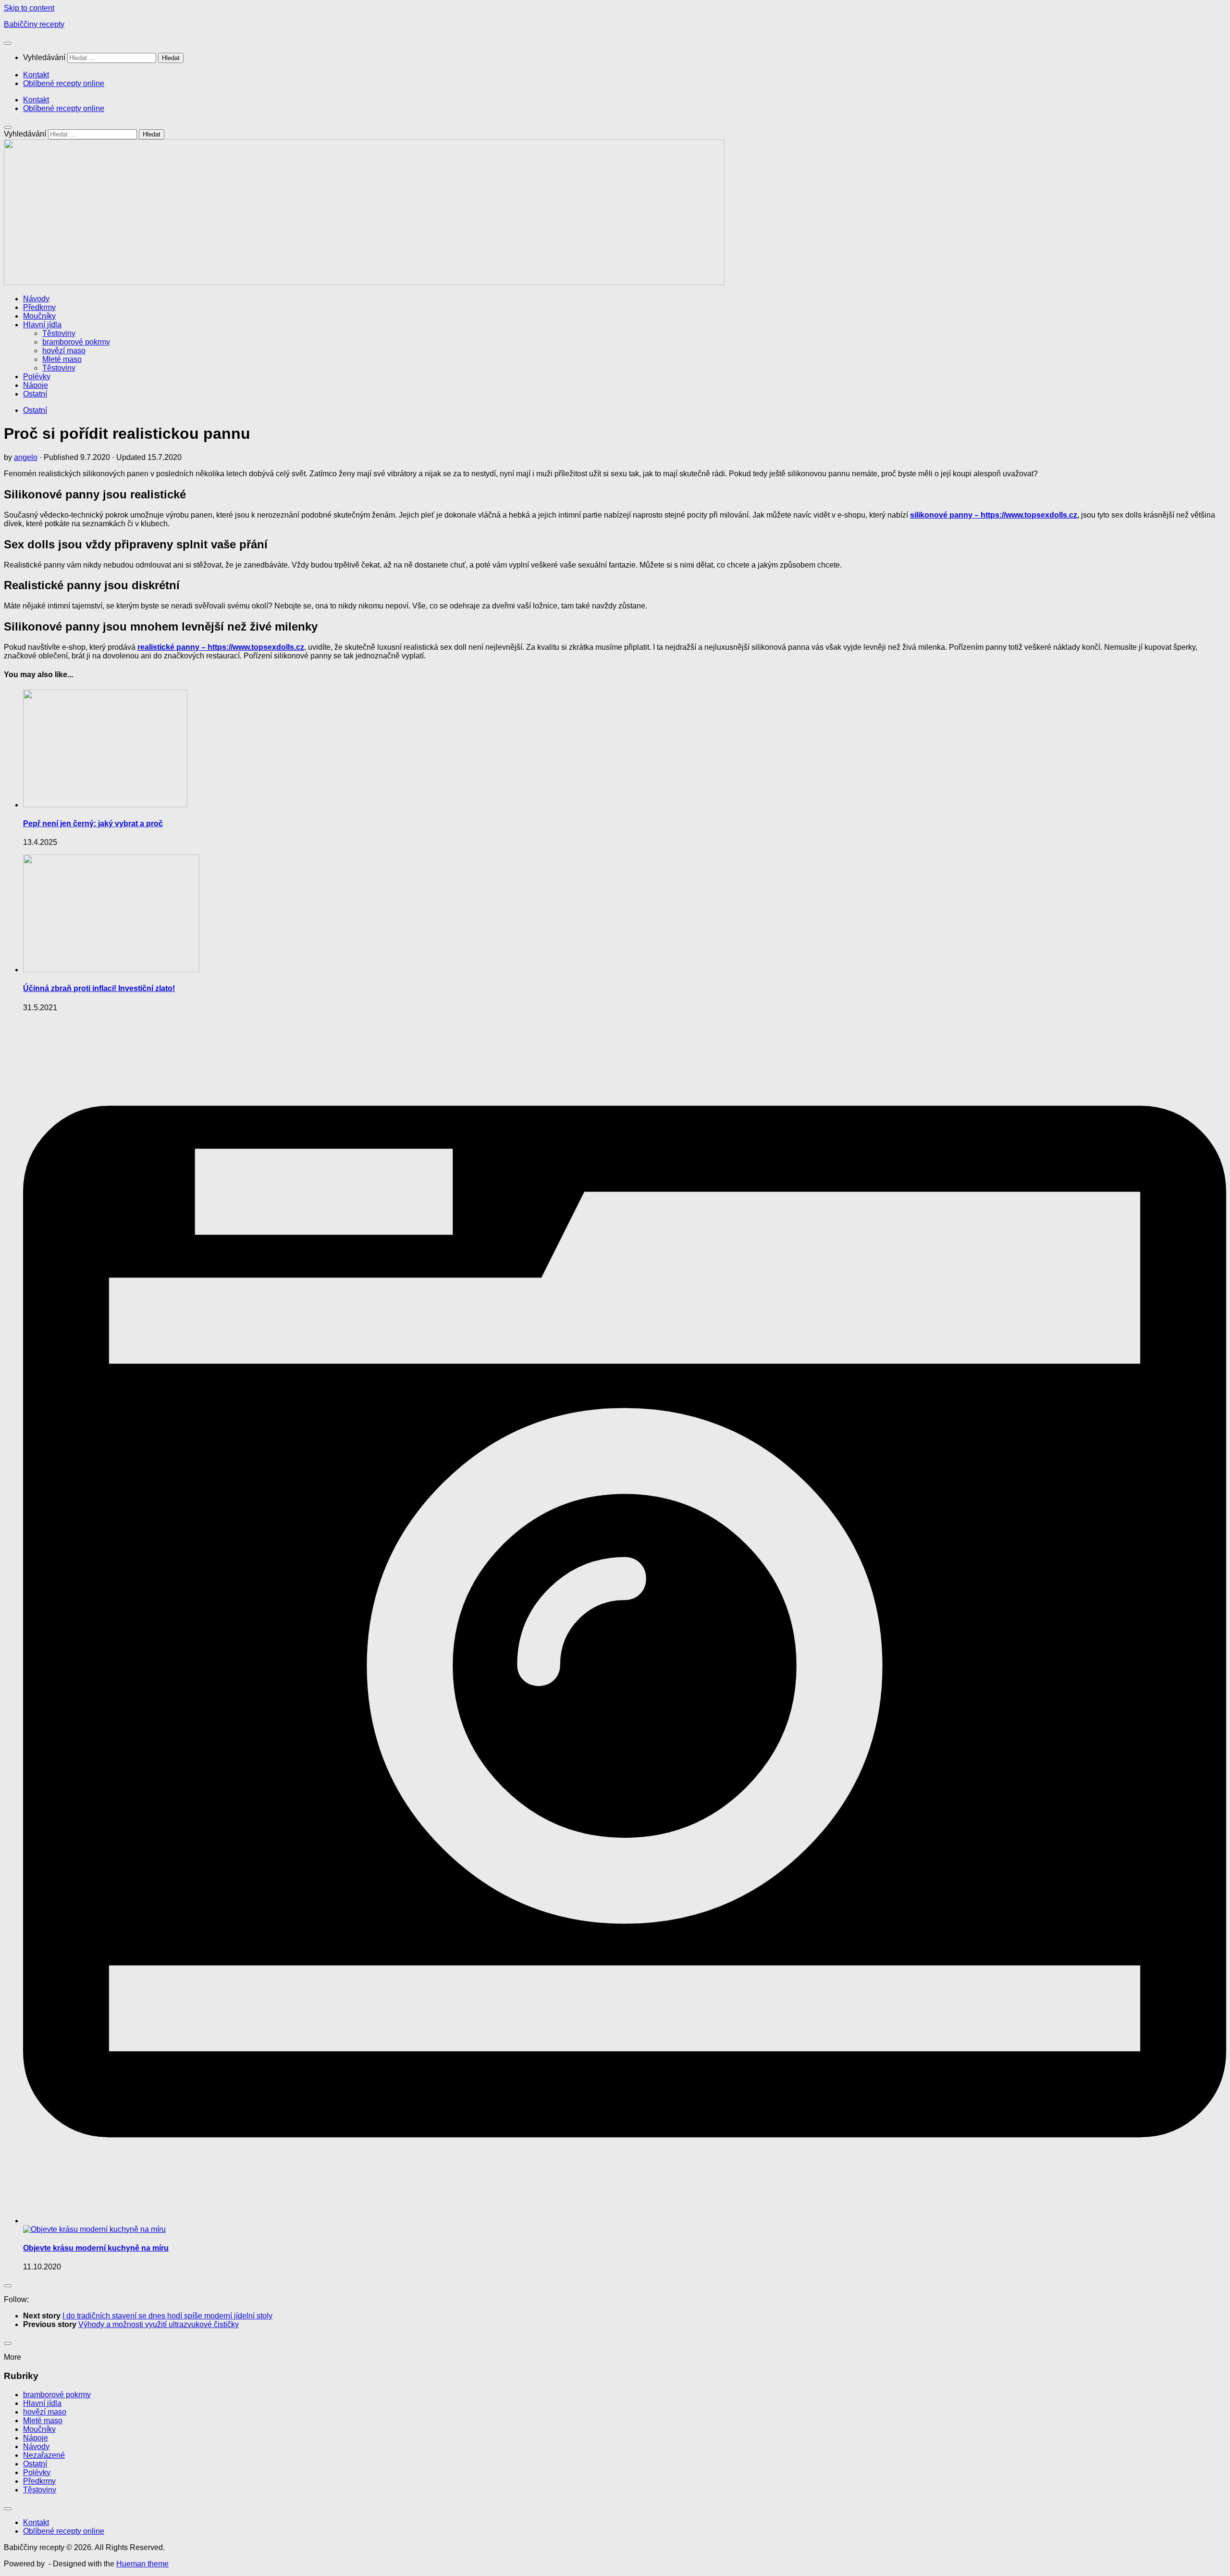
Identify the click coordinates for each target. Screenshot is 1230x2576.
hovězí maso (64, 351)
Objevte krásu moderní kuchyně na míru (96, 2248)
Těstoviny (59, 333)
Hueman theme (142, 2564)
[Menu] (8, 43)
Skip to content (29, 8)
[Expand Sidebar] (8, 2286)
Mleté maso (62, 359)
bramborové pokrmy (76, 342)
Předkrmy (39, 307)
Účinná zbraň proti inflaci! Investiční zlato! (99, 988)
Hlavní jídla (42, 325)
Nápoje (36, 385)
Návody (36, 299)
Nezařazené (44, 2455)
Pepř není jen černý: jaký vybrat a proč (93, 824)
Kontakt (36, 75)
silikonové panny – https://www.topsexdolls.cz (994, 515)
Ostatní (35, 394)
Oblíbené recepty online (64, 83)
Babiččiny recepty (34, 24)
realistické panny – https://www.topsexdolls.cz (221, 647)
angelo (26, 457)
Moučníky (39, 316)
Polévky (37, 377)
